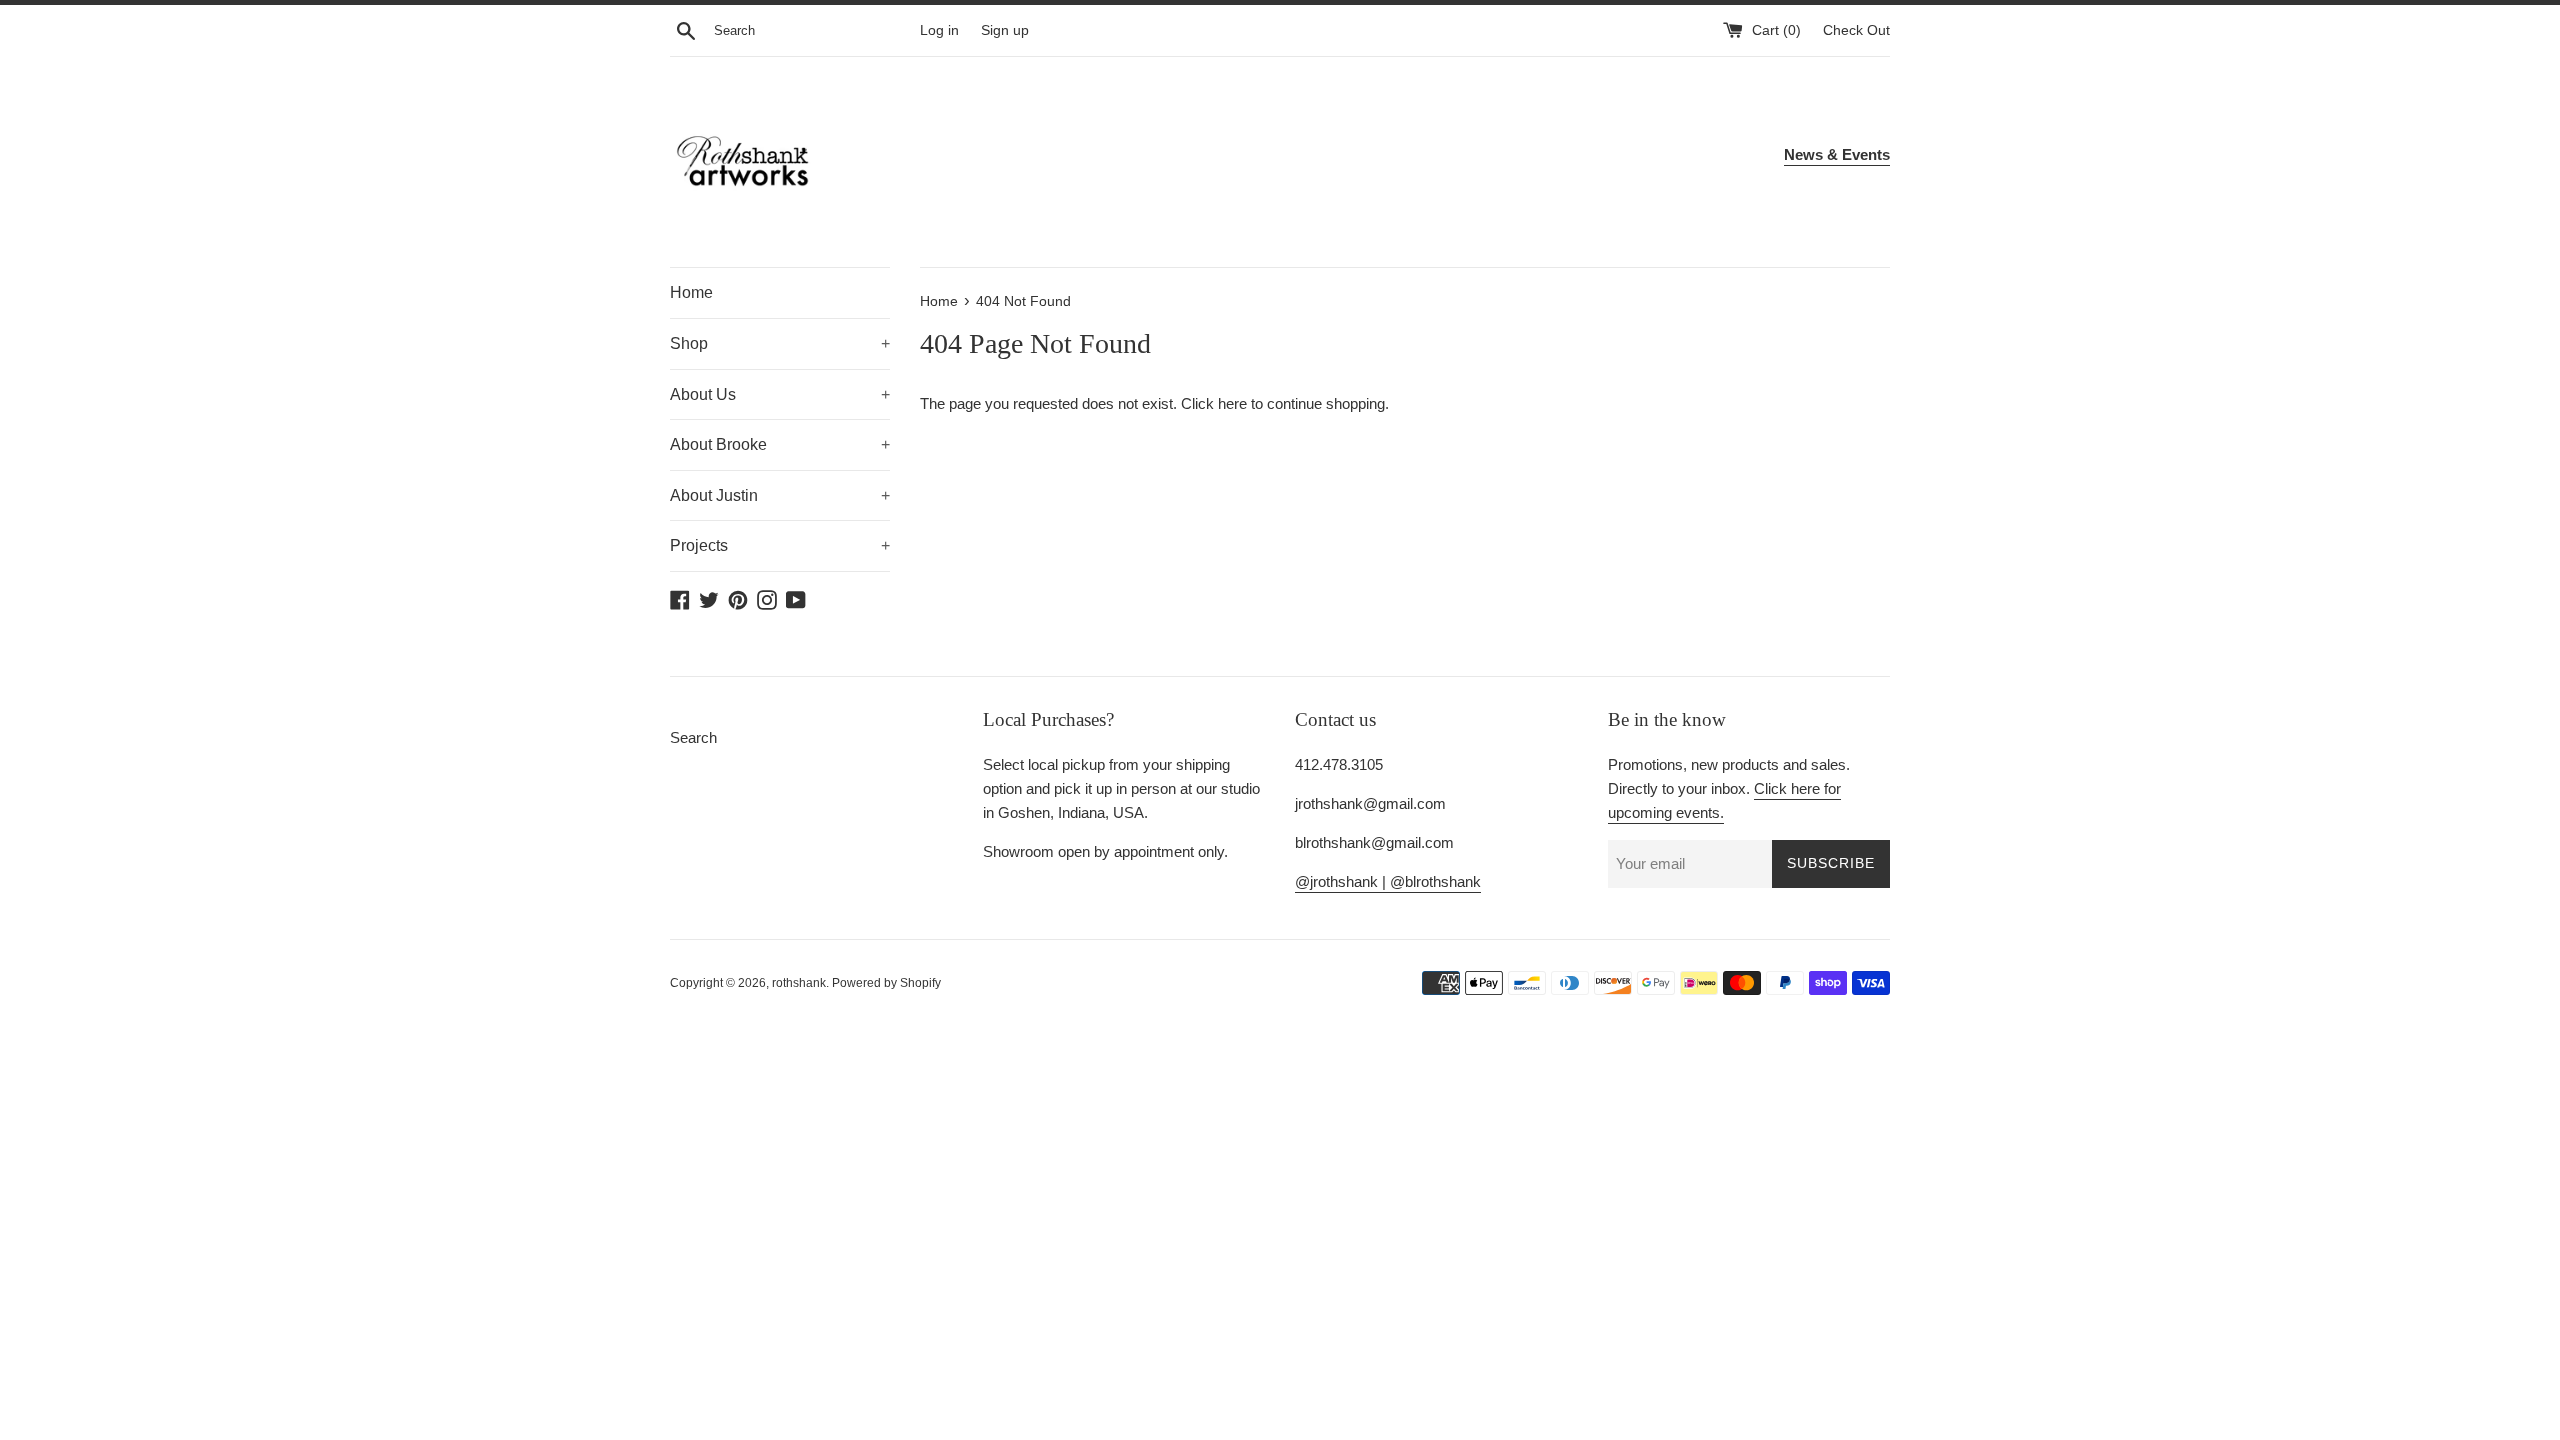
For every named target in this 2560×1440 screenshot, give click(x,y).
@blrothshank (1435, 881)
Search (693, 737)
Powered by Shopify (886, 983)
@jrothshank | (1342, 881)
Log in (939, 30)
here (1232, 403)
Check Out (1856, 30)
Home (691, 292)
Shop (780, 343)
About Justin (780, 495)
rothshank (799, 983)
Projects (780, 545)
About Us (780, 394)
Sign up (1005, 30)
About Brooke (780, 444)
